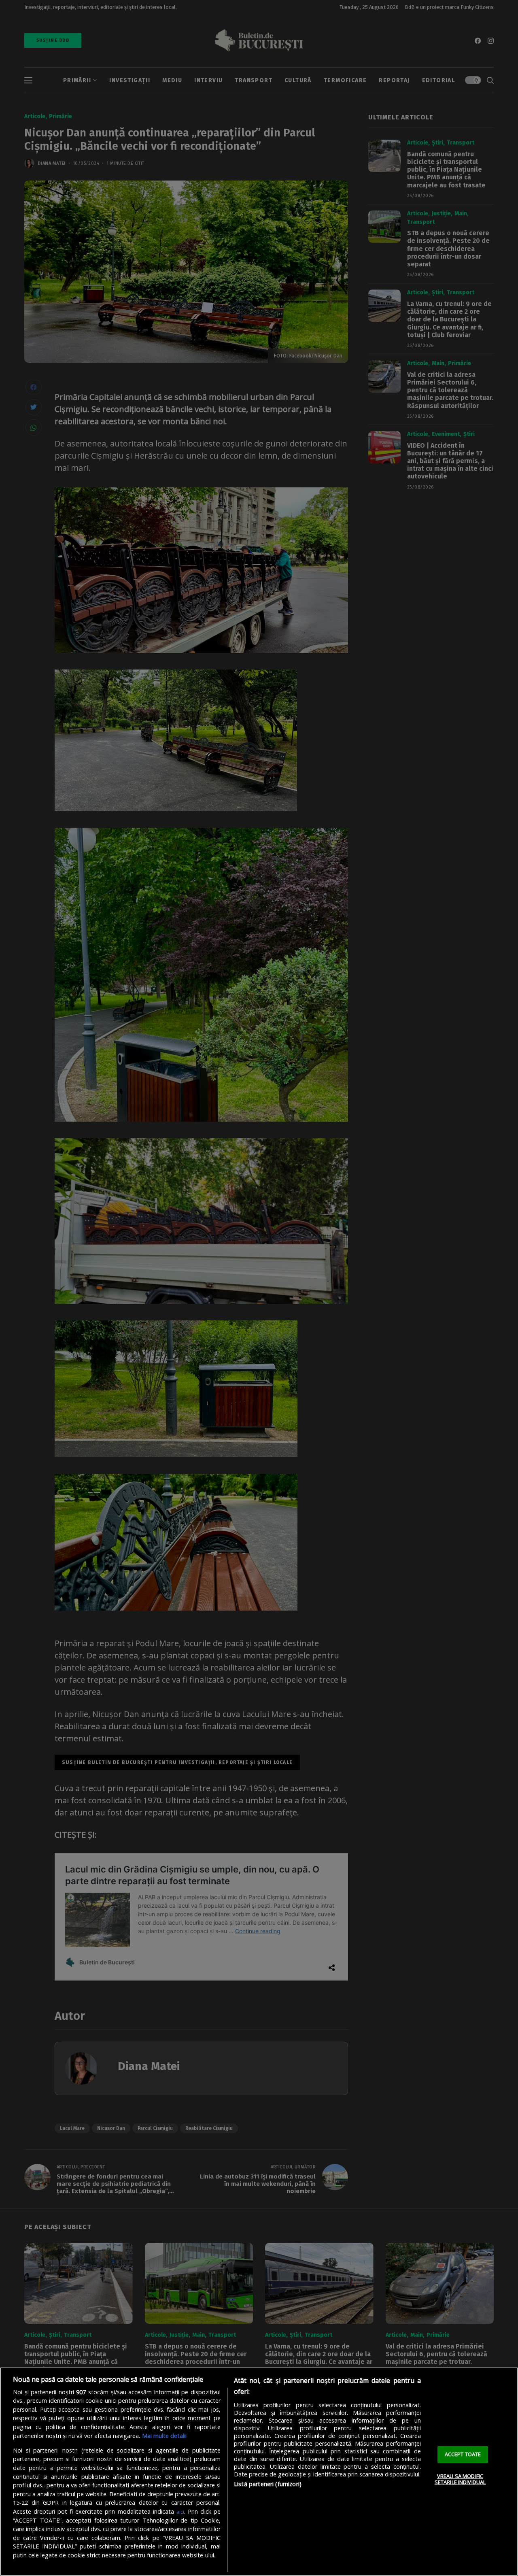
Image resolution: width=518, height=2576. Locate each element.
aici (180, 2512)
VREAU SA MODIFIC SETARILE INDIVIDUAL (460, 2479)
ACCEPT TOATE (463, 2454)
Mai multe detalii (164, 2436)
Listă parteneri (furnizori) (268, 2484)
